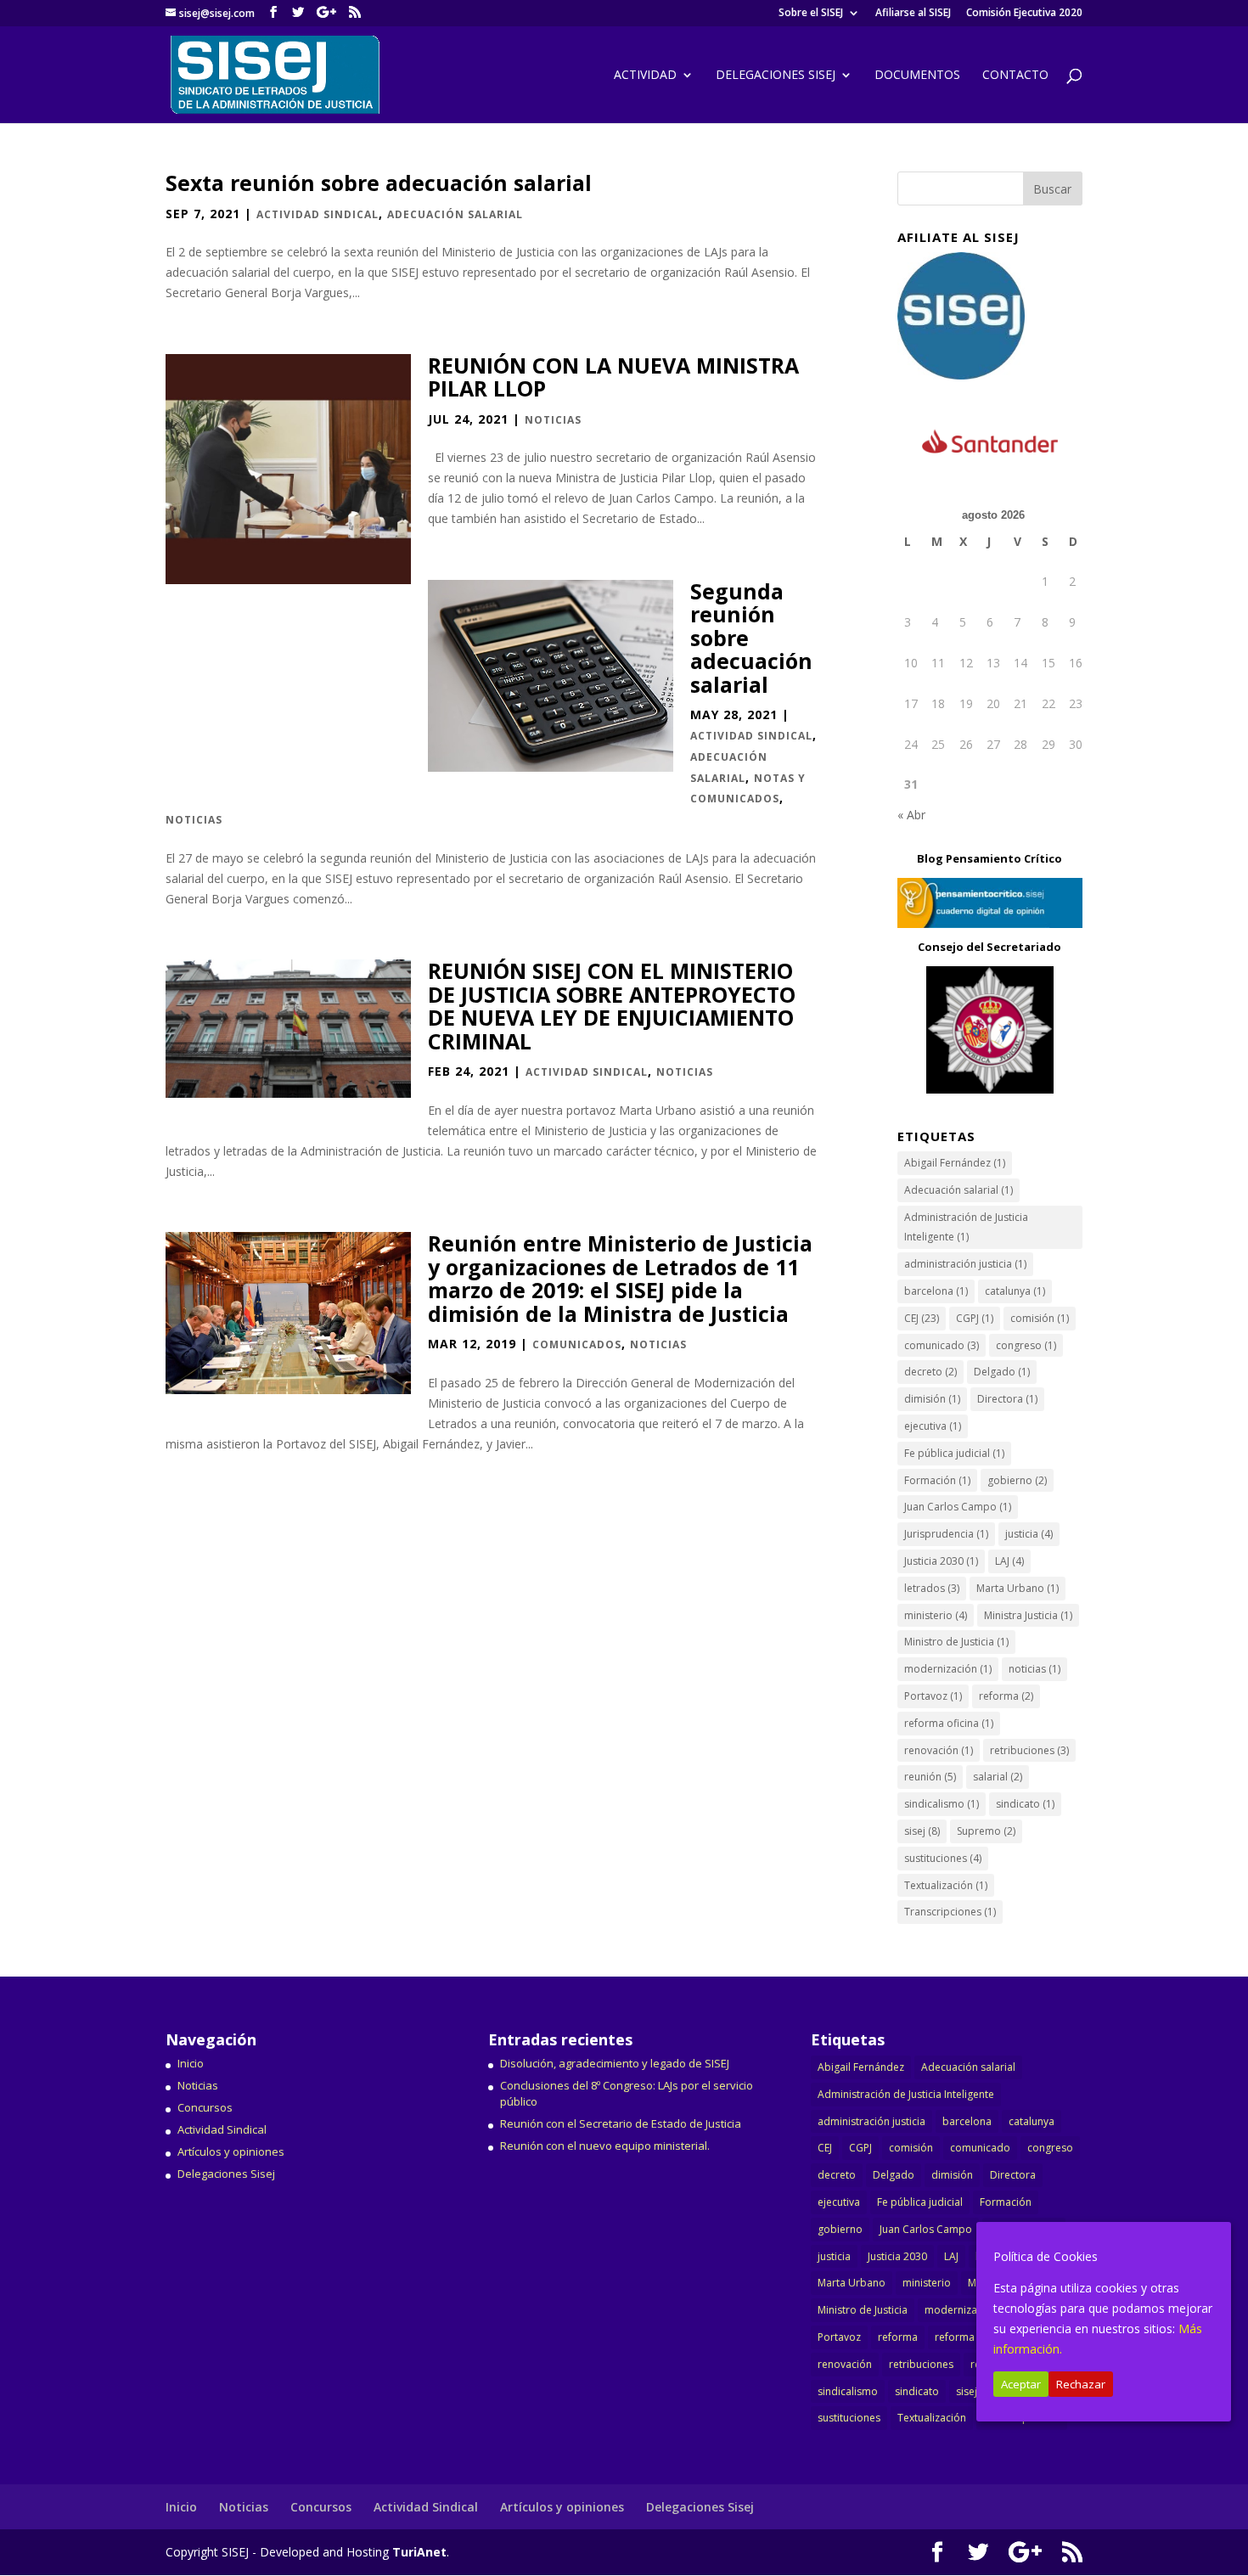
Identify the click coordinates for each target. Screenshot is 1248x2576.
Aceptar (1021, 2384)
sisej (922, 1831)
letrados (932, 1588)
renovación (939, 1750)
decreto (930, 1372)
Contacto (1015, 76)
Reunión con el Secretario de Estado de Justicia (621, 2123)
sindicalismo (942, 1804)
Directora (1007, 1399)
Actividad (645, 76)
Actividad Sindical (318, 214)
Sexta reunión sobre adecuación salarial (379, 183)
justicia (1029, 1534)
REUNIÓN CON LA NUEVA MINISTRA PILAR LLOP (613, 377)
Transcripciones (950, 1912)
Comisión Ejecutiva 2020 (1024, 14)
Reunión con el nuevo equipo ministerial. (605, 2146)
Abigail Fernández (955, 1163)
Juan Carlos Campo (958, 1507)
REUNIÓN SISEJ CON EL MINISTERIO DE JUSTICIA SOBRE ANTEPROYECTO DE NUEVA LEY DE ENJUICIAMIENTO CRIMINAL (612, 1006)
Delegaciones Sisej (226, 2174)
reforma (1006, 1696)
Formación (937, 1480)
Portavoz (933, 1696)
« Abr (911, 815)
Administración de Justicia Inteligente (966, 1227)
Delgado (1002, 1372)
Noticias (553, 420)
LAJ (1009, 1561)
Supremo (986, 1831)
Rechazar (1081, 2384)
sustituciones (943, 1858)
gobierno (1017, 1480)
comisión (1040, 1318)
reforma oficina (949, 1723)
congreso (1026, 1345)
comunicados (577, 1344)
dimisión (932, 1399)
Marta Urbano (1018, 1588)
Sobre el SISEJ (811, 14)
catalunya (1015, 1291)
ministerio (936, 1615)
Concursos (205, 2107)
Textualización (946, 1885)
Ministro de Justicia (956, 1642)
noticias (1034, 1669)
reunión (930, 1777)
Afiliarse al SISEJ (913, 14)
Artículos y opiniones (231, 2151)
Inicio (191, 2063)
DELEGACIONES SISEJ (776, 76)
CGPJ (975, 1318)
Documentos (917, 76)
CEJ (922, 1318)
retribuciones (1029, 1750)
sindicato (1025, 1804)
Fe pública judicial (954, 1453)
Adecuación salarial (455, 214)
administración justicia (965, 1264)
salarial (998, 1777)
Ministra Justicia (1028, 1615)
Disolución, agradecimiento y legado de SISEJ (615, 2063)
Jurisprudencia (946, 1534)
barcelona (936, 1291)
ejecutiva (933, 1426)
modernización (948, 1669)
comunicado (942, 1345)
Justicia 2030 (941, 1561)
